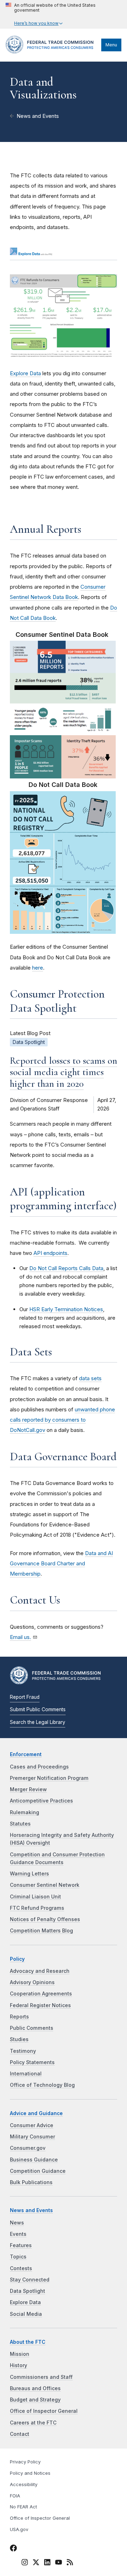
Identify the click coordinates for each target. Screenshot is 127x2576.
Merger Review (28, 1789)
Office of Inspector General (44, 2411)
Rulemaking (25, 1812)
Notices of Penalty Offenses (45, 1919)
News (17, 2223)
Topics (18, 2257)
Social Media (26, 2314)
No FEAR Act (23, 2507)
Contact (20, 2434)
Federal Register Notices (40, 2005)
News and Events (38, 116)
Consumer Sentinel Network (45, 1885)
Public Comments (32, 2028)
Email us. (20, 1637)
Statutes (20, 1824)
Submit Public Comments (38, 1709)
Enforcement (26, 1754)
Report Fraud (25, 1697)
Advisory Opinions (32, 1982)
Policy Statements (32, 2062)
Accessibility (24, 2484)
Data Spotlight (28, 2291)
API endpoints (50, 1253)
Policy (17, 1959)
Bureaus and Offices (35, 2388)
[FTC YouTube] (59, 2563)
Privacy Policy (25, 2462)
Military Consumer (32, 2137)
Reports (19, 2017)
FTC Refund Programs (37, 1908)
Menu (111, 45)
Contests (21, 2268)
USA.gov (19, 2529)
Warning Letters (29, 1874)
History (19, 2365)
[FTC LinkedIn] (47, 2563)
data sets (90, 1378)
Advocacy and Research (40, 1971)
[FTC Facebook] (13, 2549)
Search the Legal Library (38, 1722)
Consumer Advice (32, 2125)
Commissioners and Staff (41, 2377)
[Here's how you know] (64, 14)
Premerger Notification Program (49, 1778)
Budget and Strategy (35, 2400)
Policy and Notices (30, 2473)
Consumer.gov (28, 2148)
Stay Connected (30, 2280)
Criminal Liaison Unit (35, 1897)
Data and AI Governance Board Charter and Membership (61, 1564)
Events (18, 2234)
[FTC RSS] (70, 2563)
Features (21, 2245)
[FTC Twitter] (36, 2562)
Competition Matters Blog (41, 1931)
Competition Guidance (38, 2171)
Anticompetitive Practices (41, 1801)
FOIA (15, 2496)
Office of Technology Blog (42, 2085)
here (38, 968)
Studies (19, 2039)
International (26, 2074)
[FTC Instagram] (25, 2563)
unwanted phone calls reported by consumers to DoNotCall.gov (62, 1420)
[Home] (52, 52)
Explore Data (25, 373)
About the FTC (28, 2342)
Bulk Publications (31, 2182)
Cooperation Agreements (41, 1994)
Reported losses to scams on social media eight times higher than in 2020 (64, 1072)
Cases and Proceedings (39, 1767)
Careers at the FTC (33, 2423)
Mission (20, 2354)
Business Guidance (34, 2160)
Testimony (23, 2051)
